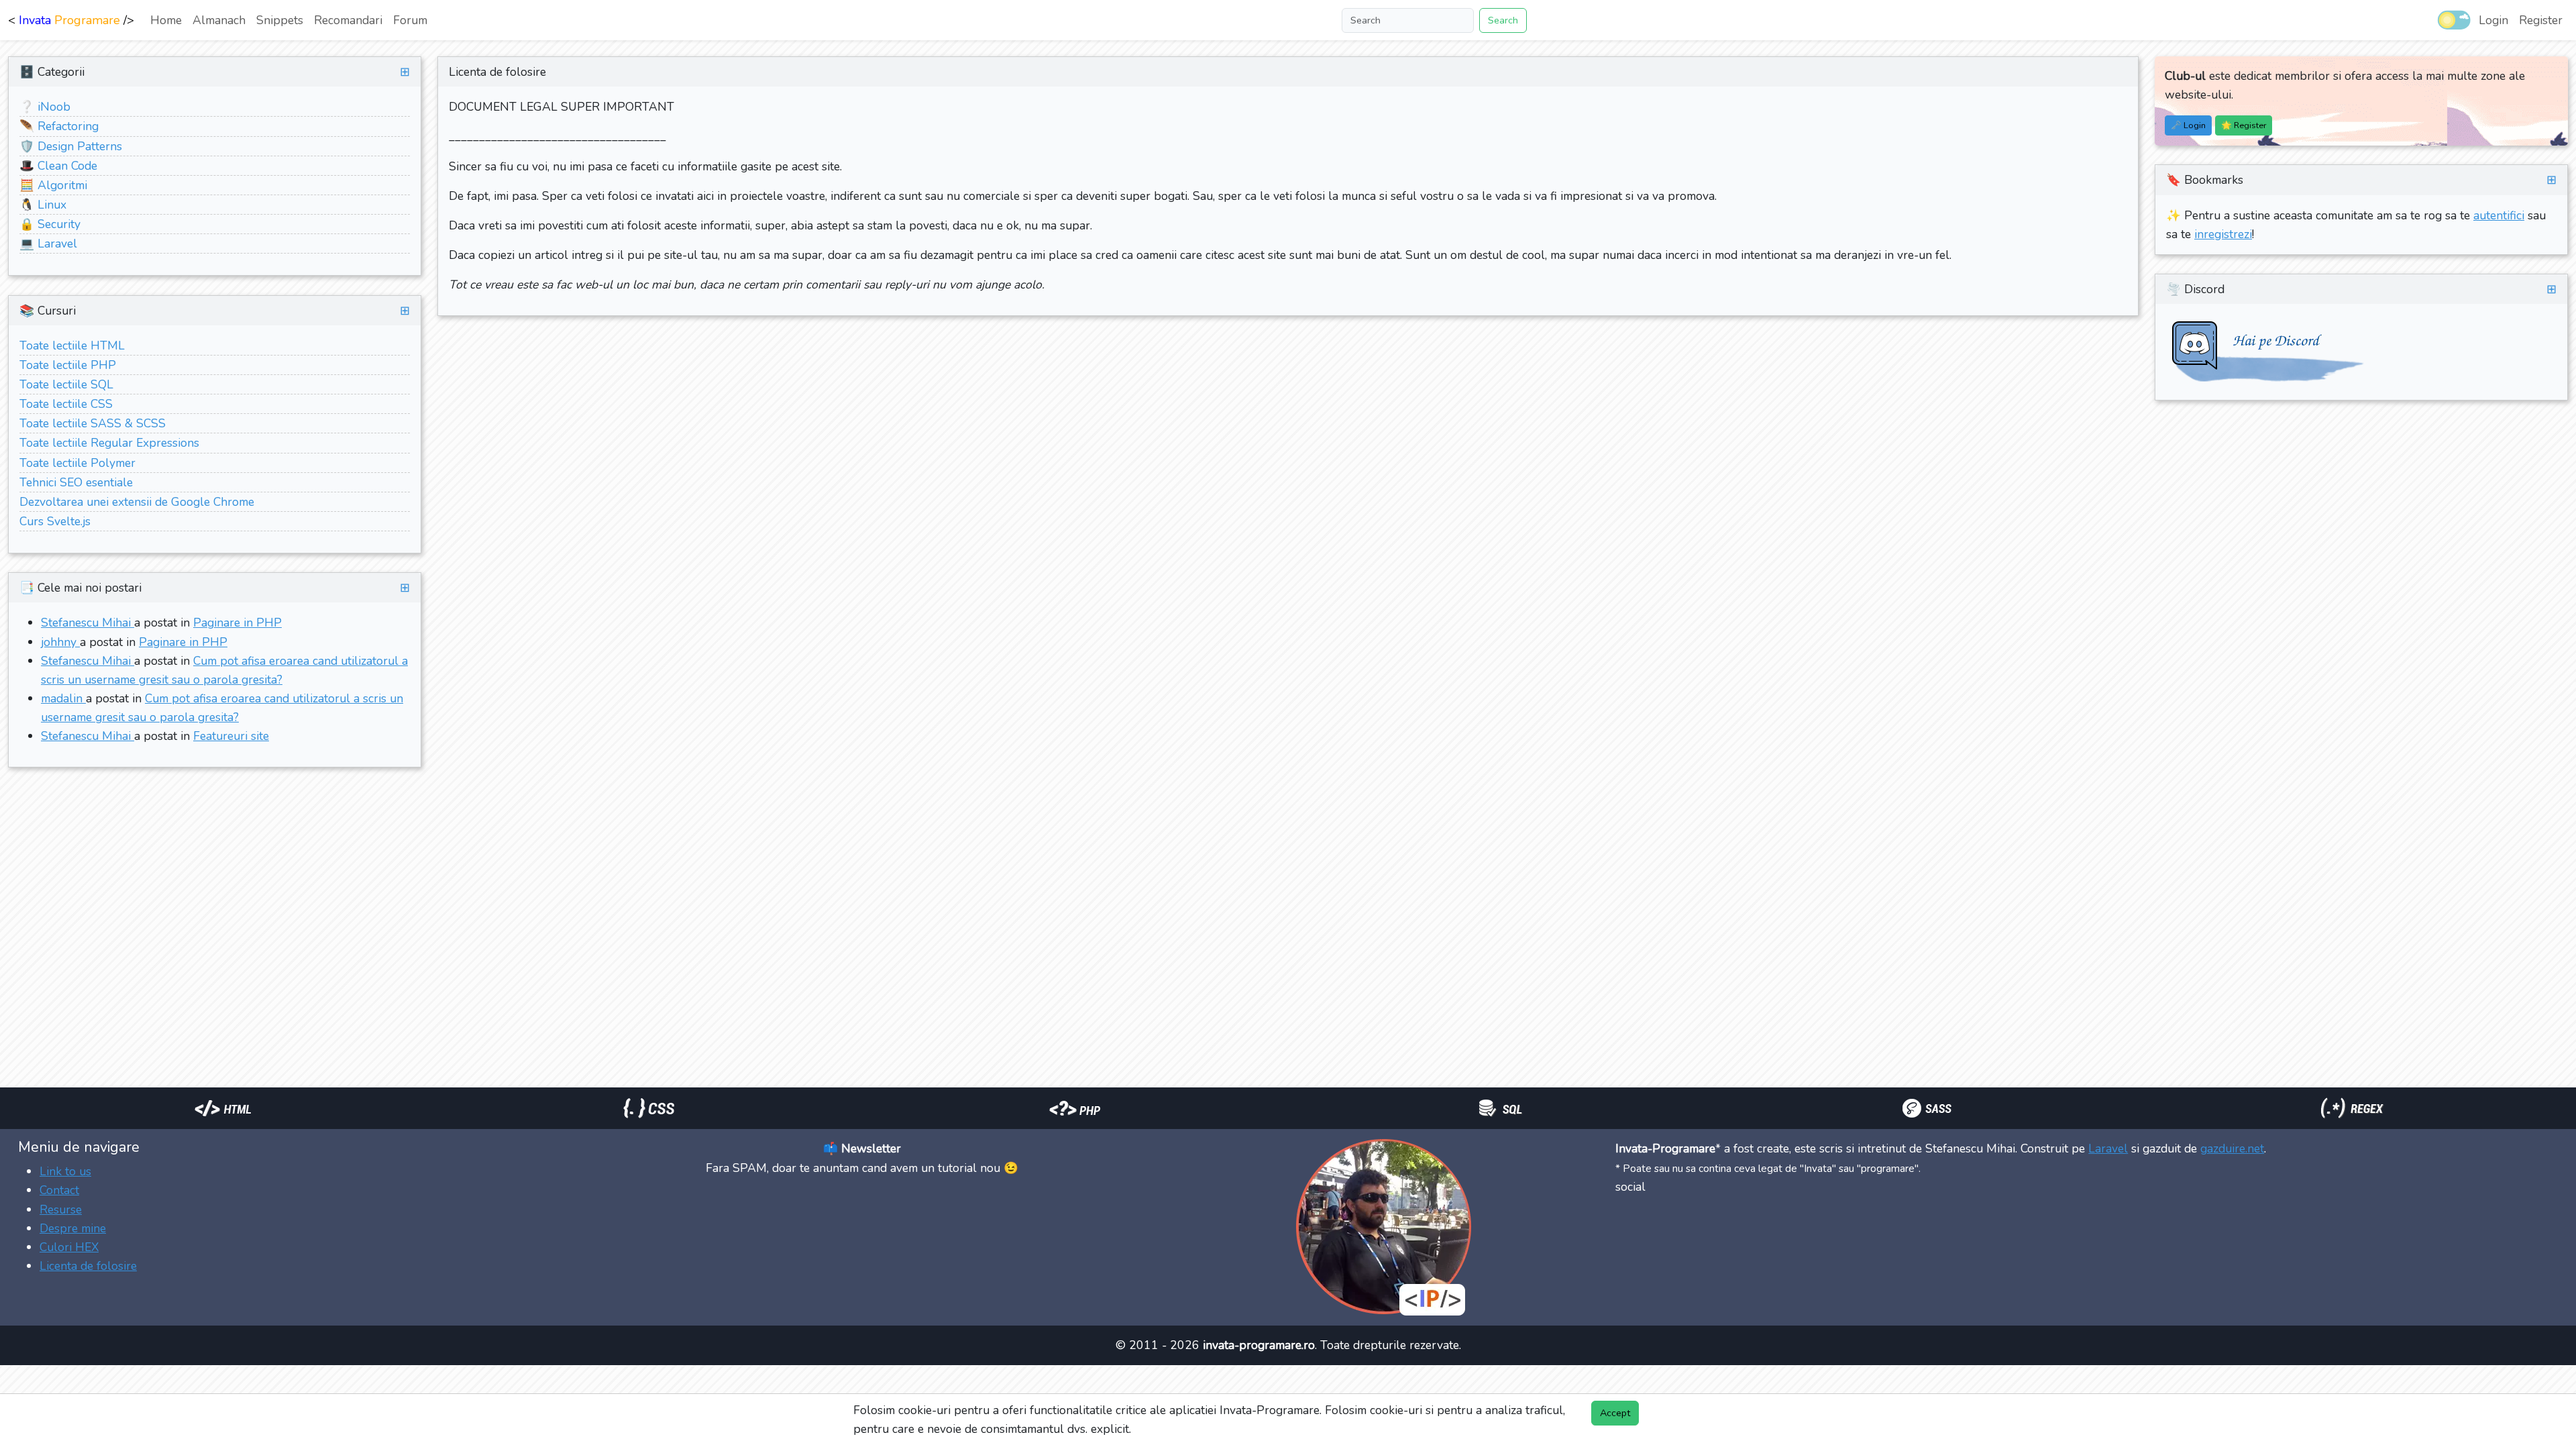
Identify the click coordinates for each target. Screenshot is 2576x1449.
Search (1503, 20)
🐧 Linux (43, 205)
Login (2493, 20)
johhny (60, 642)
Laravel (2108, 1148)
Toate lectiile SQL (66, 384)
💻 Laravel (48, 244)
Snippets (280, 20)
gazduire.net (2232, 1148)
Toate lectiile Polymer (77, 463)
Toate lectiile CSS (66, 404)
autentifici (2499, 215)
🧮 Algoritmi (53, 185)
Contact (59, 1190)
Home (166, 20)
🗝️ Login (2188, 125)
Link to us (65, 1171)
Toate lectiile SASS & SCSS (93, 423)
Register (2541, 20)
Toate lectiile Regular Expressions (109, 443)
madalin (63, 698)
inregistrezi (2223, 234)
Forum (410, 20)
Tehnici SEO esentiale (76, 482)
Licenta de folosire (88, 1266)
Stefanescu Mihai (88, 623)
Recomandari (348, 20)
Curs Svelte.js (55, 521)
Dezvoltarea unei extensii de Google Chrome (137, 502)
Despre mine (73, 1228)
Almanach (219, 20)
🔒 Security (50, 224)
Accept (1615, 1413)
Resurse (61, 1210)
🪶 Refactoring (59, 126)
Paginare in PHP (237, 623)
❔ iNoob (45, 107)
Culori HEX (69, 1247)
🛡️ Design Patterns (71, 146)
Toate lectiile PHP (68, 365)
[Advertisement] (244, 814)
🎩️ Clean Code (58, 166)
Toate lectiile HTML (72, 345)
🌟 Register (2244, 125)
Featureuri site (231, 736)
